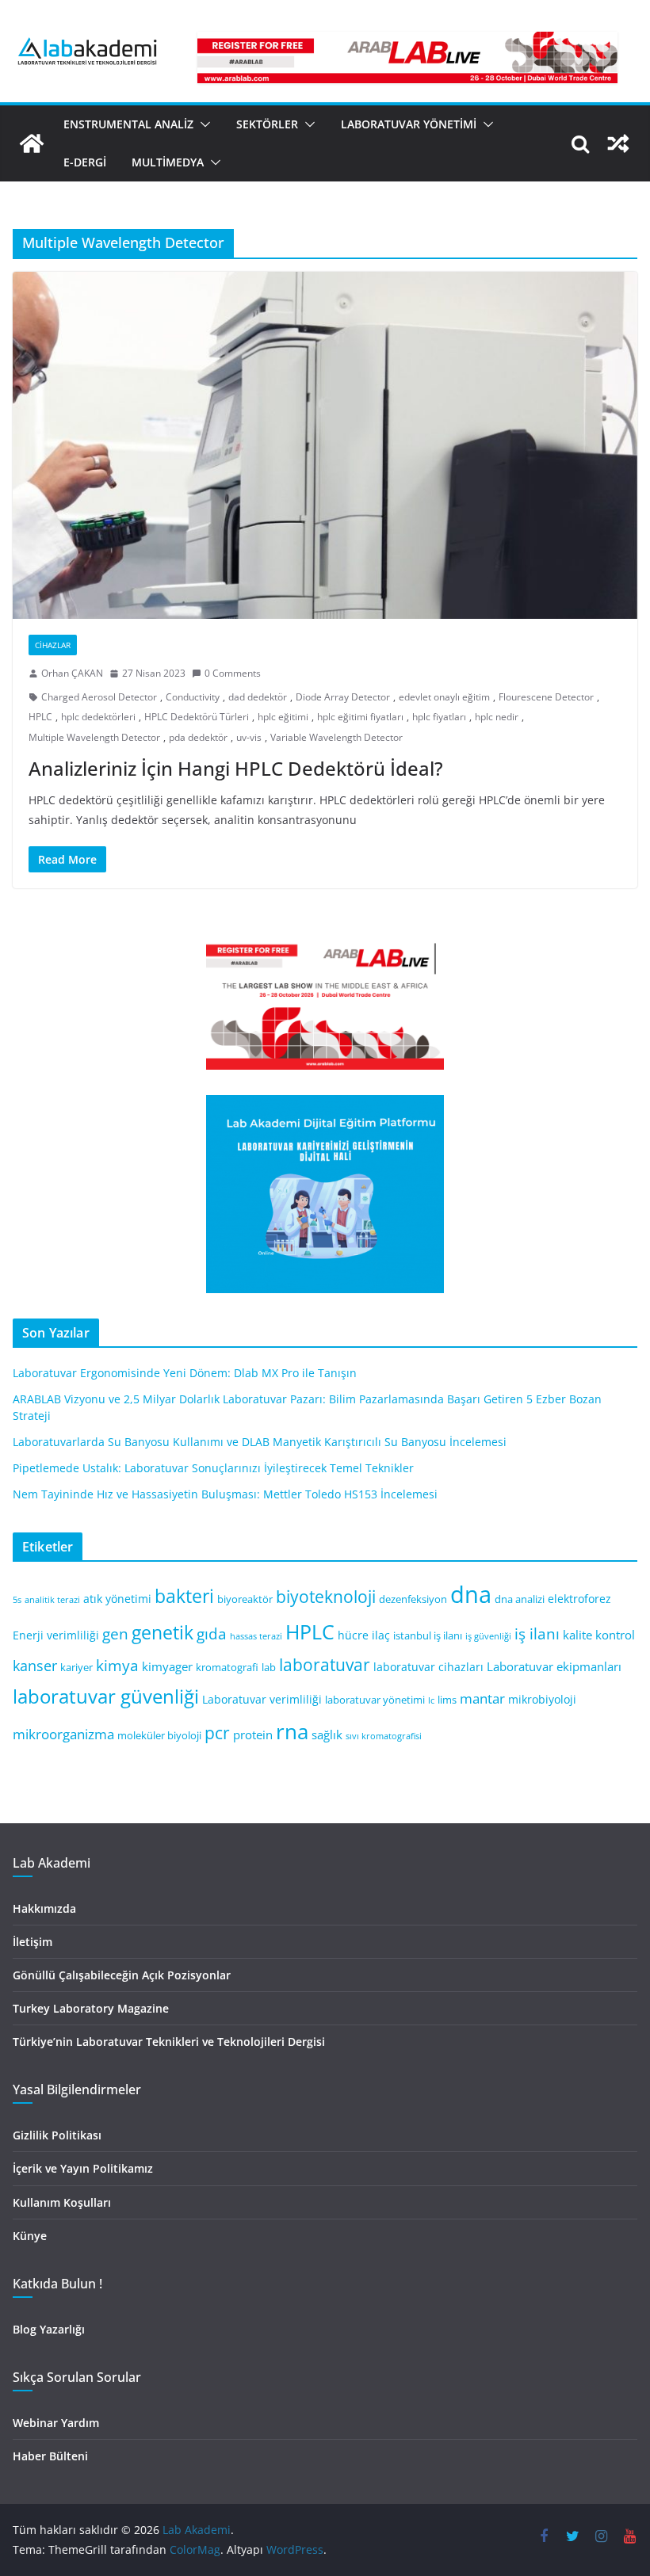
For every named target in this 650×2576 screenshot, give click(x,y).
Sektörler (267, 124)
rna (292, 1732)
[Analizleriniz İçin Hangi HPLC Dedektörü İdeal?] (325, 445)
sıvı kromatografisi (384, 1736)
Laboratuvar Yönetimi (409, 124)
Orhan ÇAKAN (72, 673)
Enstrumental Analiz (128, 124)
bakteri (184, 1596)
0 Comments (233, 673)
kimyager (167, 1666)
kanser (35, 1666)
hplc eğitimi (283, 717)
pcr (217, 1733)
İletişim (32, 1942)
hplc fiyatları (439, 717)
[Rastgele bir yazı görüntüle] (618, 143)
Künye (30, 2236)
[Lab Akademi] (32, 143)
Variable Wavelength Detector (336, 737)
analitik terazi (52, 1600)
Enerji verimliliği (56, 1635)
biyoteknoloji (326, 1597)
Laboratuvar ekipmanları (554, 1666)
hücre (353, 1635)
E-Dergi (85, 162)
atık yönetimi (117, 1599)
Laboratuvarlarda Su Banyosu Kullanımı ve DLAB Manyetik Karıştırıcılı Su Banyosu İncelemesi (260, 1442)
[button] (202, 124)
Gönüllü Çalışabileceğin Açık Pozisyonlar (122, 1975)
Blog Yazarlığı (49, 2329)
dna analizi (520, 1599)
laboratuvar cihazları (428, 1667)
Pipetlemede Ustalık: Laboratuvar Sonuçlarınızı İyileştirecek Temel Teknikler (213, 1468)
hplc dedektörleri (98, 717)
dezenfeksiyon (413, 1599)
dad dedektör (258, 697)
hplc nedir (497, 717)
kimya (117, 1665)
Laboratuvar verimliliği (262, 1699)
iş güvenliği (488, 1636)
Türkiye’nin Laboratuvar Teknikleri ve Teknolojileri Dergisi (169, 2042)
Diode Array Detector (343, 697)
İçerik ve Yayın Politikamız (83, 2168)
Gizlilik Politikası (57, 2135)
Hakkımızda (44, 1908)
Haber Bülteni (50, 2456)
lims (447, 1700)
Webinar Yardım (56, 2423)
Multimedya (168, 162)
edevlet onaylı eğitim (444, 697)
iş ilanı (537, 1633)
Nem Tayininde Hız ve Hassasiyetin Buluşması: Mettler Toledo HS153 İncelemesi (225, 1494)
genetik (162, 1632)
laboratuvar (325, 1665)
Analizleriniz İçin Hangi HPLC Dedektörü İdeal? (236, 768)
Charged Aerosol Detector (99, 697)
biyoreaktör (245, 1599)
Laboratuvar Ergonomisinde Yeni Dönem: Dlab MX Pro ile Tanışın (185, 1373)
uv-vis (249, 737)
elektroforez (579, 1599)
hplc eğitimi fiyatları (360, 717)
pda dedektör (198, 737)
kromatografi (227, 1668)
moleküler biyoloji (159, 1736)
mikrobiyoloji (542, 1699)
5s (17, 1600)
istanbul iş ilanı (428, 1636)
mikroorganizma (63, 1734)
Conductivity (193, 697)
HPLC (40, 717)
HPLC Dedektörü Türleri (197, 717)
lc (431, 1700)
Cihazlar (53, 645)
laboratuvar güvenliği (106, 1696)
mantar (482, 1698)
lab (269, 1668)
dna (471, 1594)
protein (253, 1735)
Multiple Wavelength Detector (94, 737)
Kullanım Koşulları (62, 2202)
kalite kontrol (599, 1635)
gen (115, 1633)
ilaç (381, 1635)
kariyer (76, 1668)
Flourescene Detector (546, 697)
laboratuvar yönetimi (375, 1700)
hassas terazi (256, 1636)
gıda (212, 1633)
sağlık (327, 1735)
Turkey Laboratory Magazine (91, 2008)
